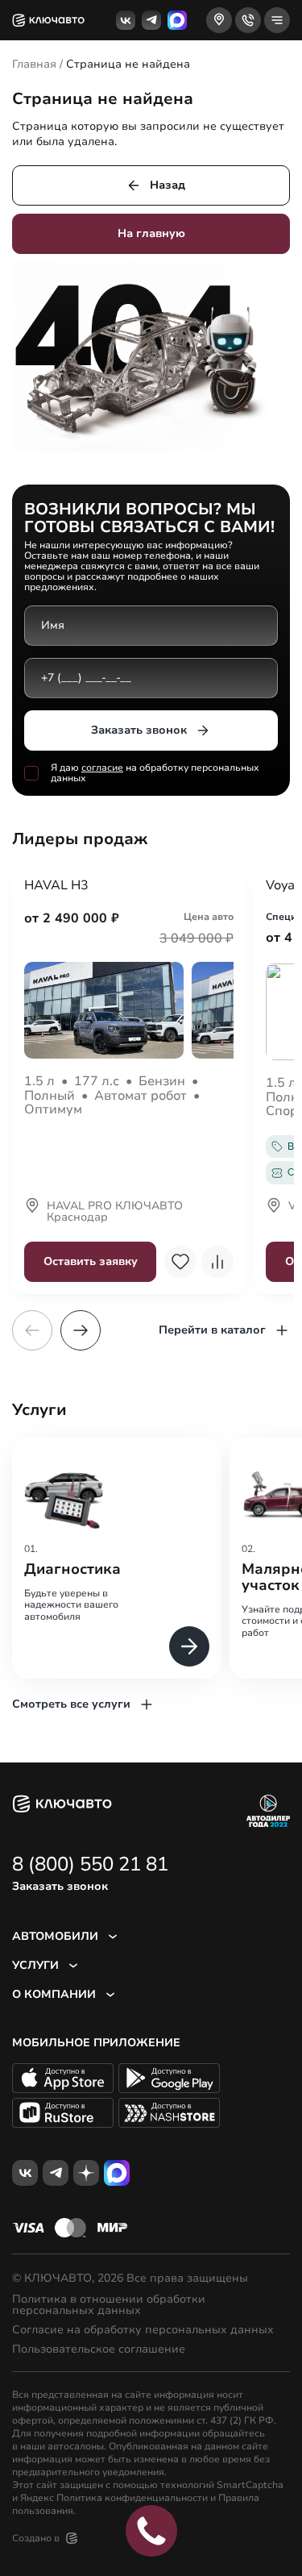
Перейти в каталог (212, 1330)
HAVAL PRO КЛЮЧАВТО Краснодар (115, 1213)
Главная (34, 64)
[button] (81, 1330)
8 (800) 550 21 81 (90, 1864)
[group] (117, 1558)
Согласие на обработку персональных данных (143, 2330)
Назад (168, 185)
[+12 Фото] (129, 1010)
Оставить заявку (91, 1261)
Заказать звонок (139, 730)
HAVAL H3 (56, 886)
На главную (151, 233)
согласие (102, 768)
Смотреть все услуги (71, 1704)
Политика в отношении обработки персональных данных (109, 2305)
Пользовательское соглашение (99, 2349)
